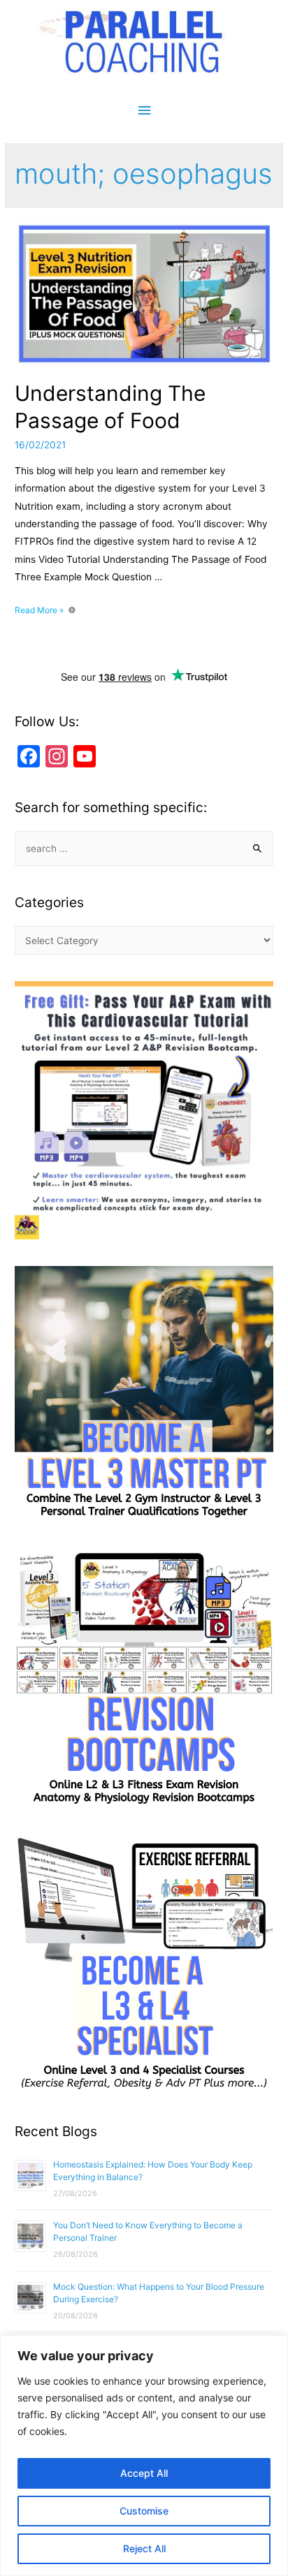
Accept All (144, 2473)
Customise (144, 2511)
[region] (144, 2456)
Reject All (144, 2548)
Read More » (43, 610)
